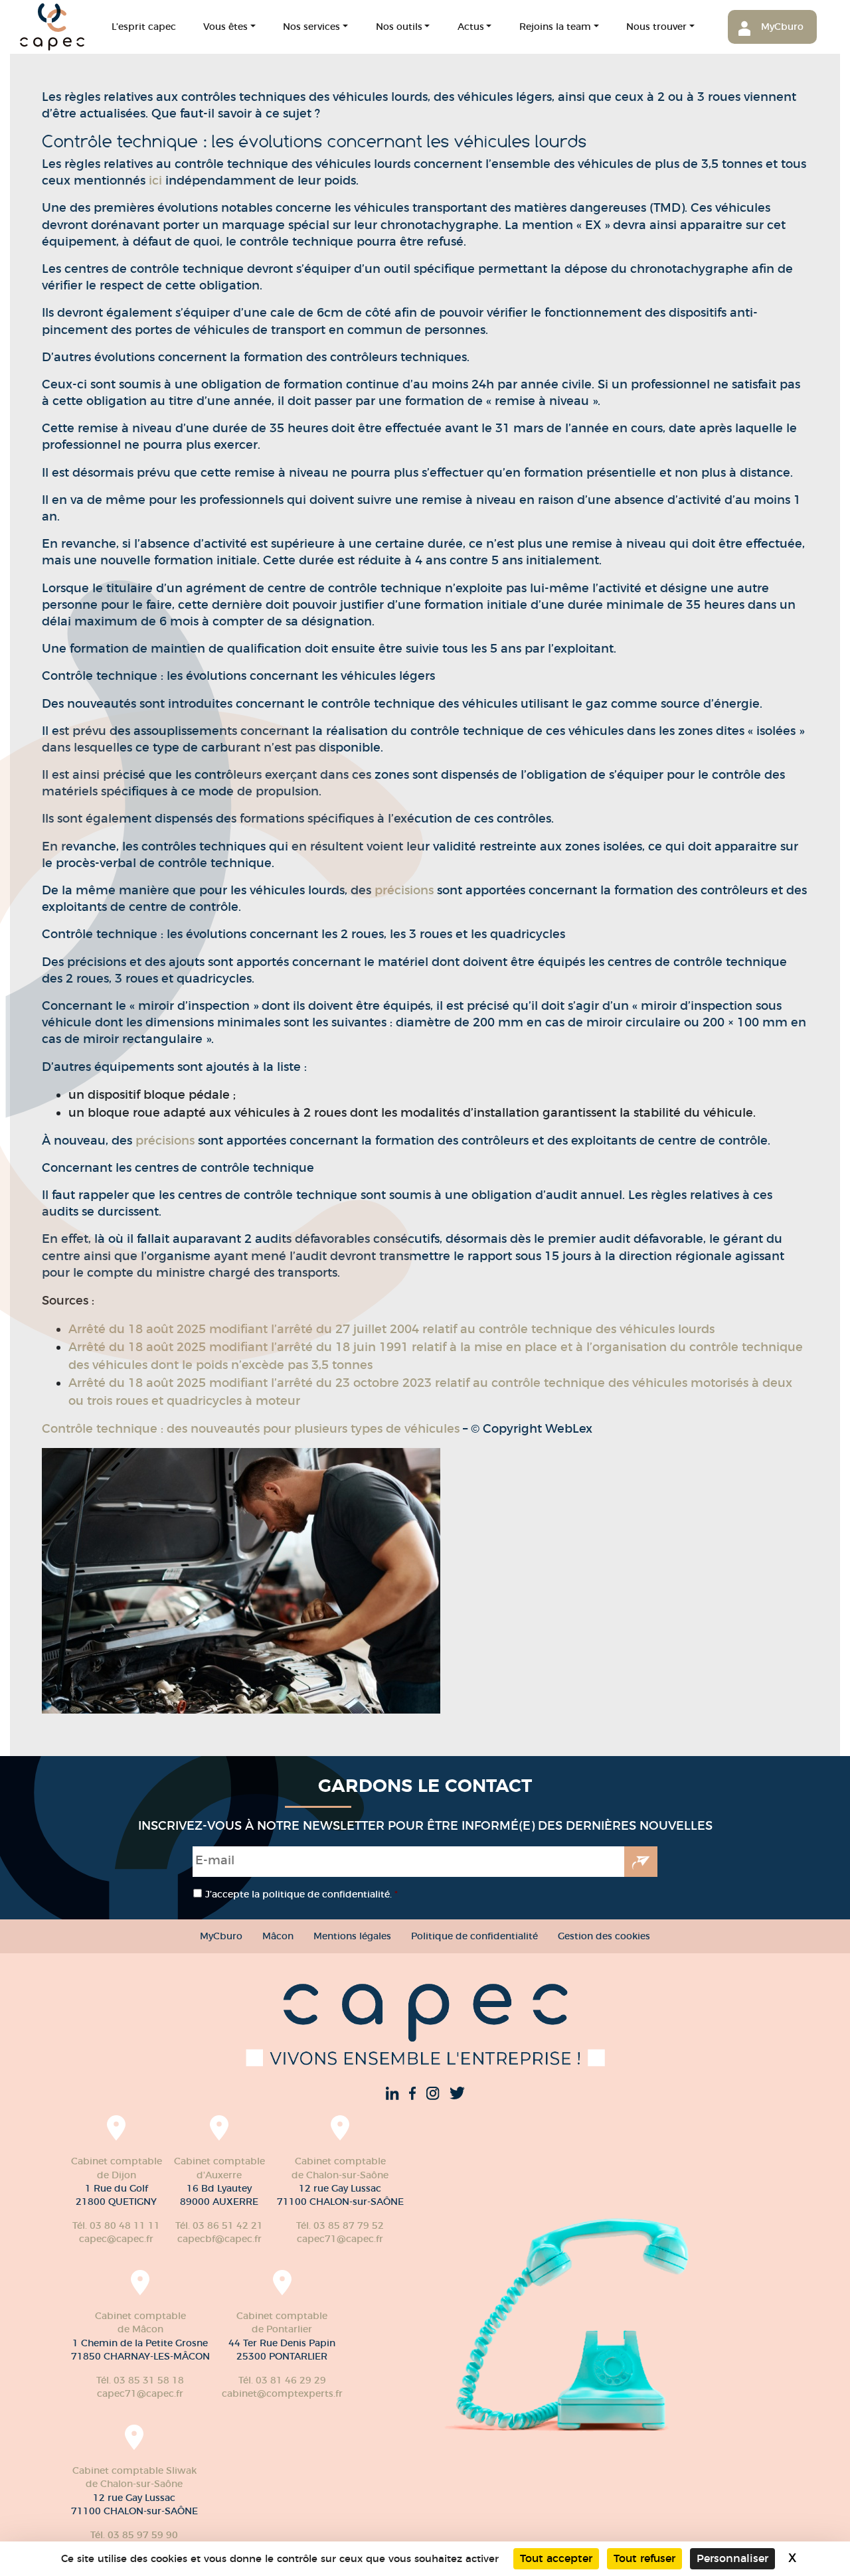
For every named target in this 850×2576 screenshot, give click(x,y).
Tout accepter (556, 2558)
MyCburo (782, 27)
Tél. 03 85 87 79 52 (340, 2225)
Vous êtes (225, 27)
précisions (406, 890)
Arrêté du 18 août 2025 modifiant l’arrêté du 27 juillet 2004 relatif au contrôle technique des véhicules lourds (391, 1329)
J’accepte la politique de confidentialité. (301, 1894)
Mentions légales (352, 1936)
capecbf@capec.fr (219, 2239)
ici (155, 181)
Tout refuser (644, 2558)
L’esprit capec (144, 27)
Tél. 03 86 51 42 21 (219, 2225)
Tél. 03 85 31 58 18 (140, 2380)
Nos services (311, 27)
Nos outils (399, 27)
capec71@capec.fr (340, 2239)
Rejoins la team (555, 27)
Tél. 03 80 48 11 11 (116, 2225)
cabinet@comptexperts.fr (282, 2393)
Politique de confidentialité (474, 1936)
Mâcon (278, 1936)
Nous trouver (656, 27)
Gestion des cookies (604, 1936)
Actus (471, 27)
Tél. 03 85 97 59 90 (134, 2535)
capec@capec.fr (116, 2239)
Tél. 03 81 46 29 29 (282, 2380)
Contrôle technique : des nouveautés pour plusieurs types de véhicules (251, 1429)
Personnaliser (732, 2558)
